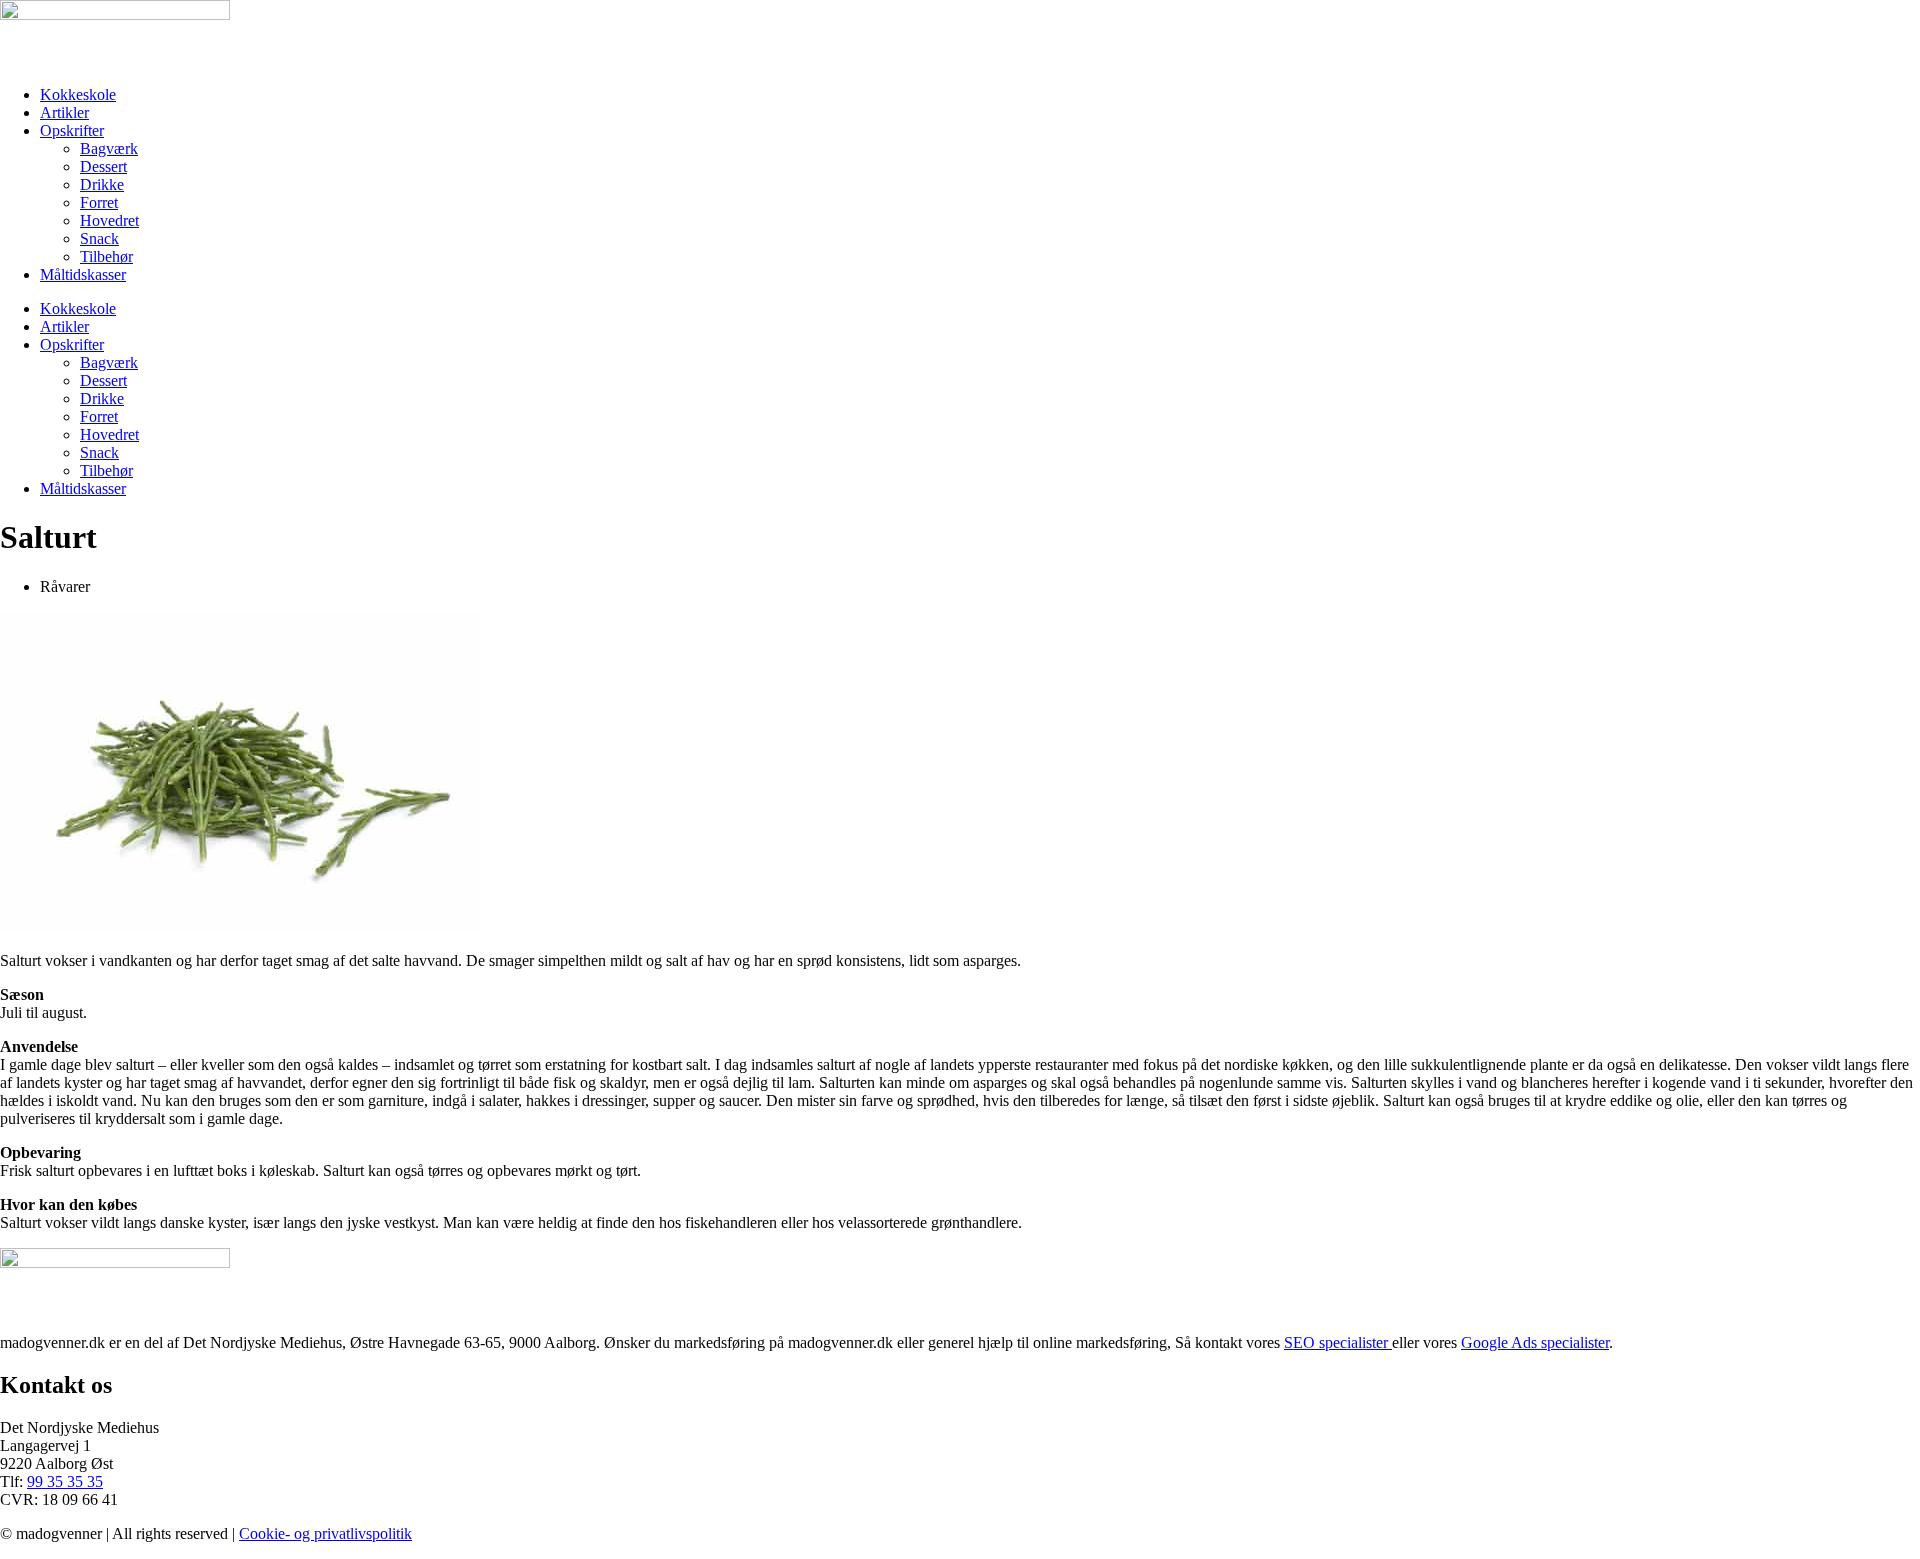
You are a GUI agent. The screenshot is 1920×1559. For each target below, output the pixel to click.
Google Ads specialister (1535, 1342)
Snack (99, 238)
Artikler (64, 112)
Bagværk (109, 148)
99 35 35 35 (65, 1481)
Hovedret (109, 220)
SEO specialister (1338, 1342)
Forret (99, 202)
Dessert (103, 166)
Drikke (102, 184)
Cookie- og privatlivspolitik (325, 1533)
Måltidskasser (83, 274)
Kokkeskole (78, 94)
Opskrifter (72, 130)
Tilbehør (106, 256)
